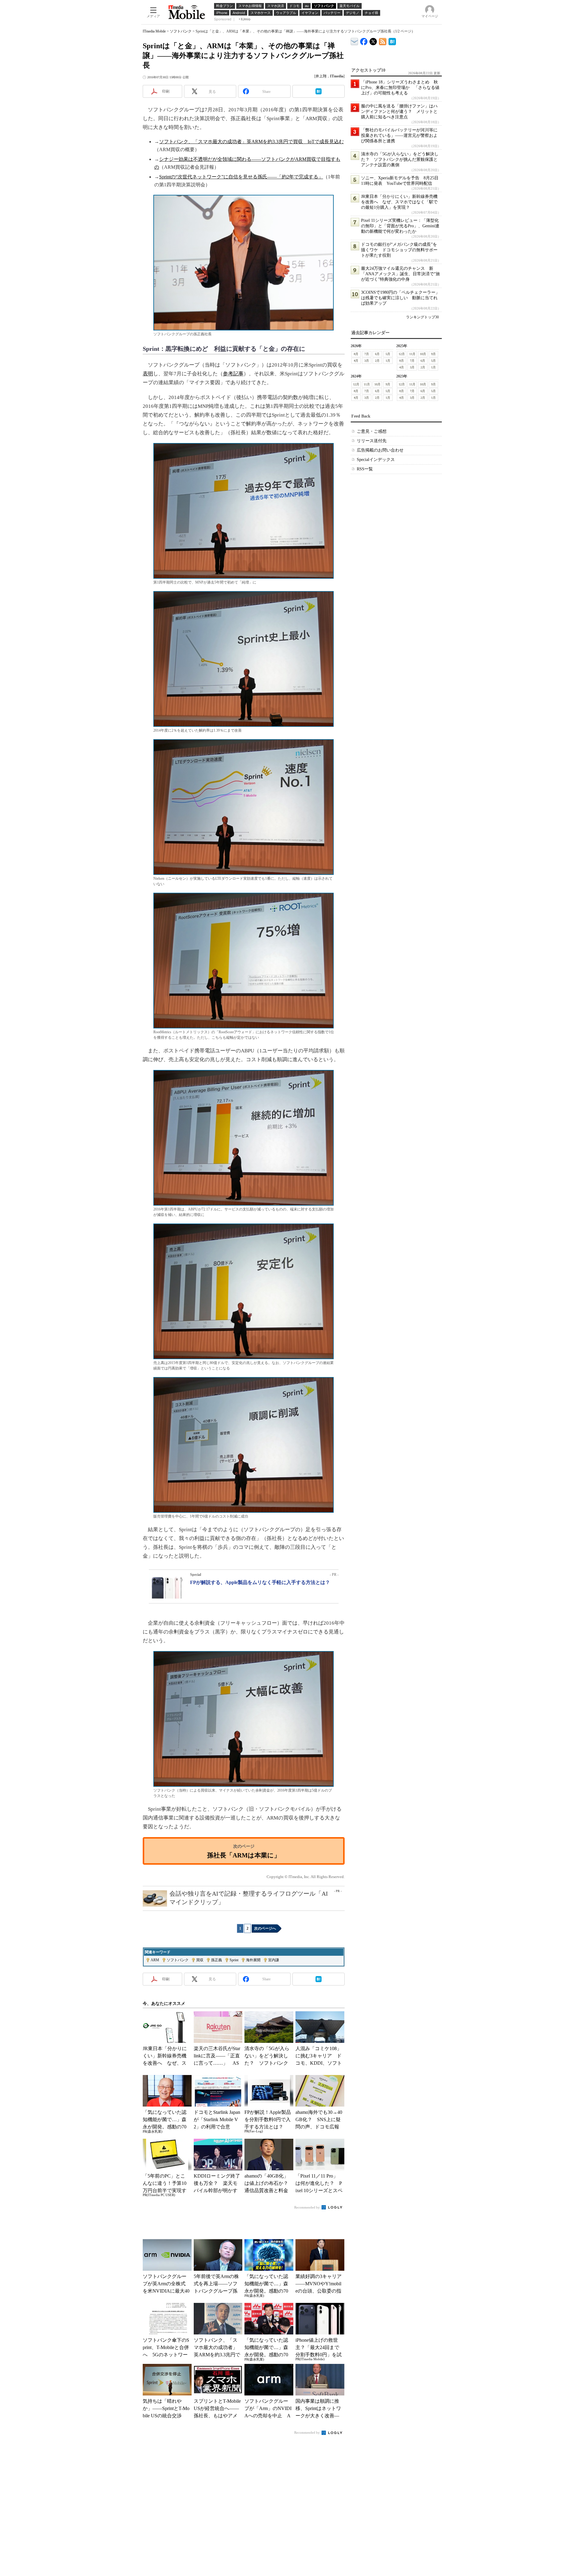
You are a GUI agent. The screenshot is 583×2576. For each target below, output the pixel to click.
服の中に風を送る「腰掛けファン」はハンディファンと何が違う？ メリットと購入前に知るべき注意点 (399, 112)
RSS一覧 (365, 469)
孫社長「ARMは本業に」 (244, 1855)
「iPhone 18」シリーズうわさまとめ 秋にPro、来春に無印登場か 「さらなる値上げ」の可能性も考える (400, 88)
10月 (423, 354)
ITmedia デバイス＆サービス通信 (355, 41)
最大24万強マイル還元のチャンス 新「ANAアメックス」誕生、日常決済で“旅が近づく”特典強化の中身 (401, 274)
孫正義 (216, 1960)
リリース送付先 (372, 441)
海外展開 (253, 1960)
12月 (402, 354)
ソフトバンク (181, 31)
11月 (412, 354)
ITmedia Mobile (154, 31)
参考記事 (233, 374)
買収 (200, 1960)
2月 (377, 361)
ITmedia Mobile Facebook (364, 40)
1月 (388, 361)
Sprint (234, 1960)
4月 (356, 361)
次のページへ (265, 1928)
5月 (388, 354)
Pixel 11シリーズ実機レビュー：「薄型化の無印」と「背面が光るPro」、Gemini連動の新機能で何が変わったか (400, 226)
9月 (433, 354)
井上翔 (321, 76)
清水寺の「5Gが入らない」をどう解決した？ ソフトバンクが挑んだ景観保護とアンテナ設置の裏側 (400, 159)
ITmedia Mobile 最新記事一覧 (383, 41)
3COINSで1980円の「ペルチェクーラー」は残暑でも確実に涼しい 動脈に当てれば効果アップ (400, 298)
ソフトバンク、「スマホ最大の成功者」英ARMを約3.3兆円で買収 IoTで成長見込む (251, 142)
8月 (356, 354)
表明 (148, 374)
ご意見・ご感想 (372, 431)
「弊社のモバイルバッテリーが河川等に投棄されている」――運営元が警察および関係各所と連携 (399, 135)
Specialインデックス (376, 460)
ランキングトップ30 (422, 317)
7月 (367, 354)
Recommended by (307, 2207)
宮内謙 (274, 1960)
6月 (377, 354)
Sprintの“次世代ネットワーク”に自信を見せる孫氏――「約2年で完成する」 (241, 177)
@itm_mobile (373, 40)
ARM (155, 1960)
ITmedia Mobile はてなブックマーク (392, 41)
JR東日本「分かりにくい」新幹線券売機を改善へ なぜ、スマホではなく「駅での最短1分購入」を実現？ (399, 202)
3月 (367, 361)
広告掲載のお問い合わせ (380, 450)
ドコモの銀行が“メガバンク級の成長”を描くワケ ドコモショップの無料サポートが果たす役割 (399, 250)
